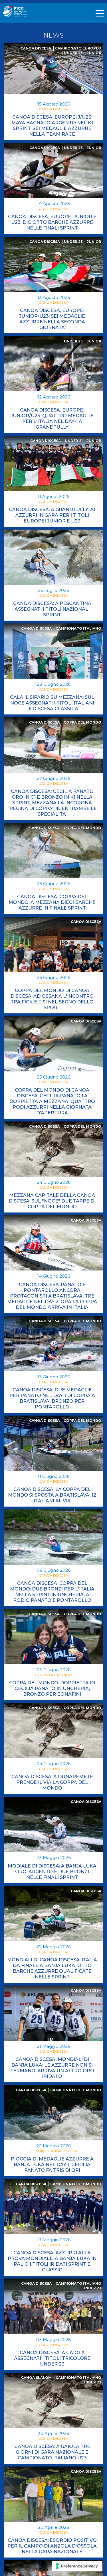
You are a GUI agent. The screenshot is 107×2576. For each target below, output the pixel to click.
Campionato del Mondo (76, 2090)
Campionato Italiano (78, 628)
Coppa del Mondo (82, 722)
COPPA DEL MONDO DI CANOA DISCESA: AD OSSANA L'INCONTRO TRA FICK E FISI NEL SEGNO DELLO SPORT (52, 999)
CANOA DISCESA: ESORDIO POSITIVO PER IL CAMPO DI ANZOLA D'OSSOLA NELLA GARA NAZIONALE (52, 2546)
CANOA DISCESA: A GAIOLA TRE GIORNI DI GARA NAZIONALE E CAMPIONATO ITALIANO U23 (52, 2452)
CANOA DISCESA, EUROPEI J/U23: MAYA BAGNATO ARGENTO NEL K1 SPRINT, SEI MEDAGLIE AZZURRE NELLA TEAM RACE (52, 126)
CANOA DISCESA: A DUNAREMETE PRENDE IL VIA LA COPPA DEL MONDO (52, 1782)
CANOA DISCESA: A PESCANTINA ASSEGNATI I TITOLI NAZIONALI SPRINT (52, 609)
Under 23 (73, 53)
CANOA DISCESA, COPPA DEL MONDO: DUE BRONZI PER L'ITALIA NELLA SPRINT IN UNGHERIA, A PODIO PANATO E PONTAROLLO (52, 1592)
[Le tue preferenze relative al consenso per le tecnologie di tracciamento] (77, 2566)
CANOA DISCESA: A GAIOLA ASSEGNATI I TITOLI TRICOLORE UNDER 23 (52, 2358)
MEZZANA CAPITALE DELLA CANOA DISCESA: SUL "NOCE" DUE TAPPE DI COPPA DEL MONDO (52, 1201)
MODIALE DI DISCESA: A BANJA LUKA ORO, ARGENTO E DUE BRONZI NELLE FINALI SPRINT (52, 1872)
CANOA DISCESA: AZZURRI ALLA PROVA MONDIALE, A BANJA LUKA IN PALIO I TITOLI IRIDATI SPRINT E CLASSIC (52, 2261)
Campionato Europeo (78, 48)
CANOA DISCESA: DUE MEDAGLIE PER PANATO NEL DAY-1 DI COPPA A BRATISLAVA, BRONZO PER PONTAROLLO (52, 1398)
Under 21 (74, 441)
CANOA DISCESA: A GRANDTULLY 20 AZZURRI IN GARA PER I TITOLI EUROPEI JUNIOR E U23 (52, 515)
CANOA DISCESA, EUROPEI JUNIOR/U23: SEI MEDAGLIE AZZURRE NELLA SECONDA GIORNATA (52, 319)
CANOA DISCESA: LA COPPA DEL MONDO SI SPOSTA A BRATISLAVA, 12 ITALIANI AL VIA (52, 1495)
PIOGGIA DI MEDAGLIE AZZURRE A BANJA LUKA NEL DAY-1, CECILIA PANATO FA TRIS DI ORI (52, 2165)
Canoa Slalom (36, 2378)
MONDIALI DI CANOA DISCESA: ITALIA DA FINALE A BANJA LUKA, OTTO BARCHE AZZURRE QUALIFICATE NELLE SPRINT (52, 1968)
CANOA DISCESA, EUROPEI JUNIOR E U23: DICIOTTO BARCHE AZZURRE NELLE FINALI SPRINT (52, 222)
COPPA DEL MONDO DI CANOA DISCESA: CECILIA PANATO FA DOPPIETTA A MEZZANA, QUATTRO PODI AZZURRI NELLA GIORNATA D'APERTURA (52, 1101)
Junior (94, 53)
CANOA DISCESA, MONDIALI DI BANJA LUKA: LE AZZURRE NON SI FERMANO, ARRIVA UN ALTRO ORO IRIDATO (52, 2068)
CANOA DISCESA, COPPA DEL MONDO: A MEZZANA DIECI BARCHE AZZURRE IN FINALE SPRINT (52, 902)
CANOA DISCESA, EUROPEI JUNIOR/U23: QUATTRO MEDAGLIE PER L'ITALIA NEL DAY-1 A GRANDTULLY (52, 419)
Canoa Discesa (36, 48)
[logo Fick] (15, 16)
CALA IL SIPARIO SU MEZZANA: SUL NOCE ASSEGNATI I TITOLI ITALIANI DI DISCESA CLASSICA (52, 703)
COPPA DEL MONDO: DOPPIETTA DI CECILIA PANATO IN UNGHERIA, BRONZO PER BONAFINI (52, 1688)
